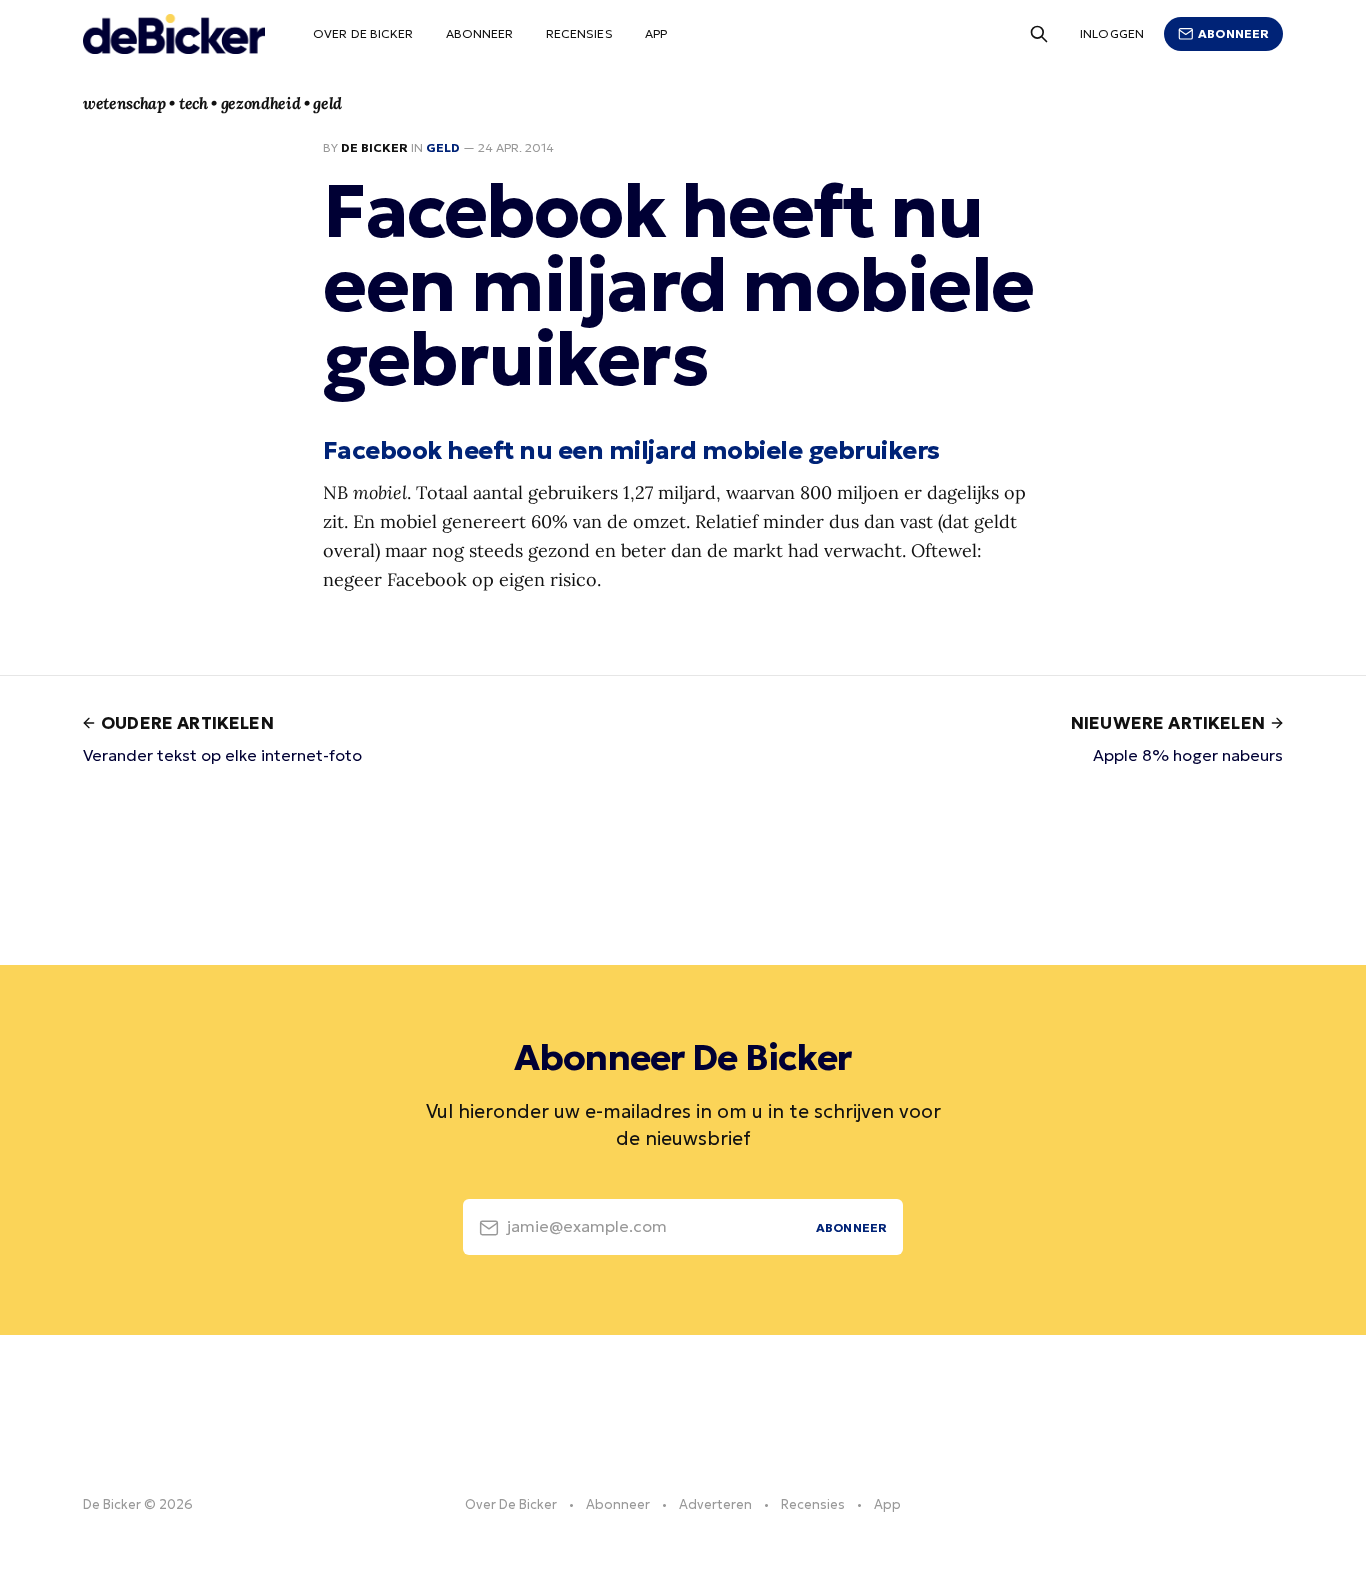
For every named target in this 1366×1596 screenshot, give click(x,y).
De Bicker (374, 147)
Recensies (579, 33)
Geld (443, 147)
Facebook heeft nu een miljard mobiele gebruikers (631, 450)
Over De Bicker (363, 33)
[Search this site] (1039, 34)
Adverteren (715, 1504)
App (656, 33)
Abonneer (480, 33)
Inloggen (1112, 33)
